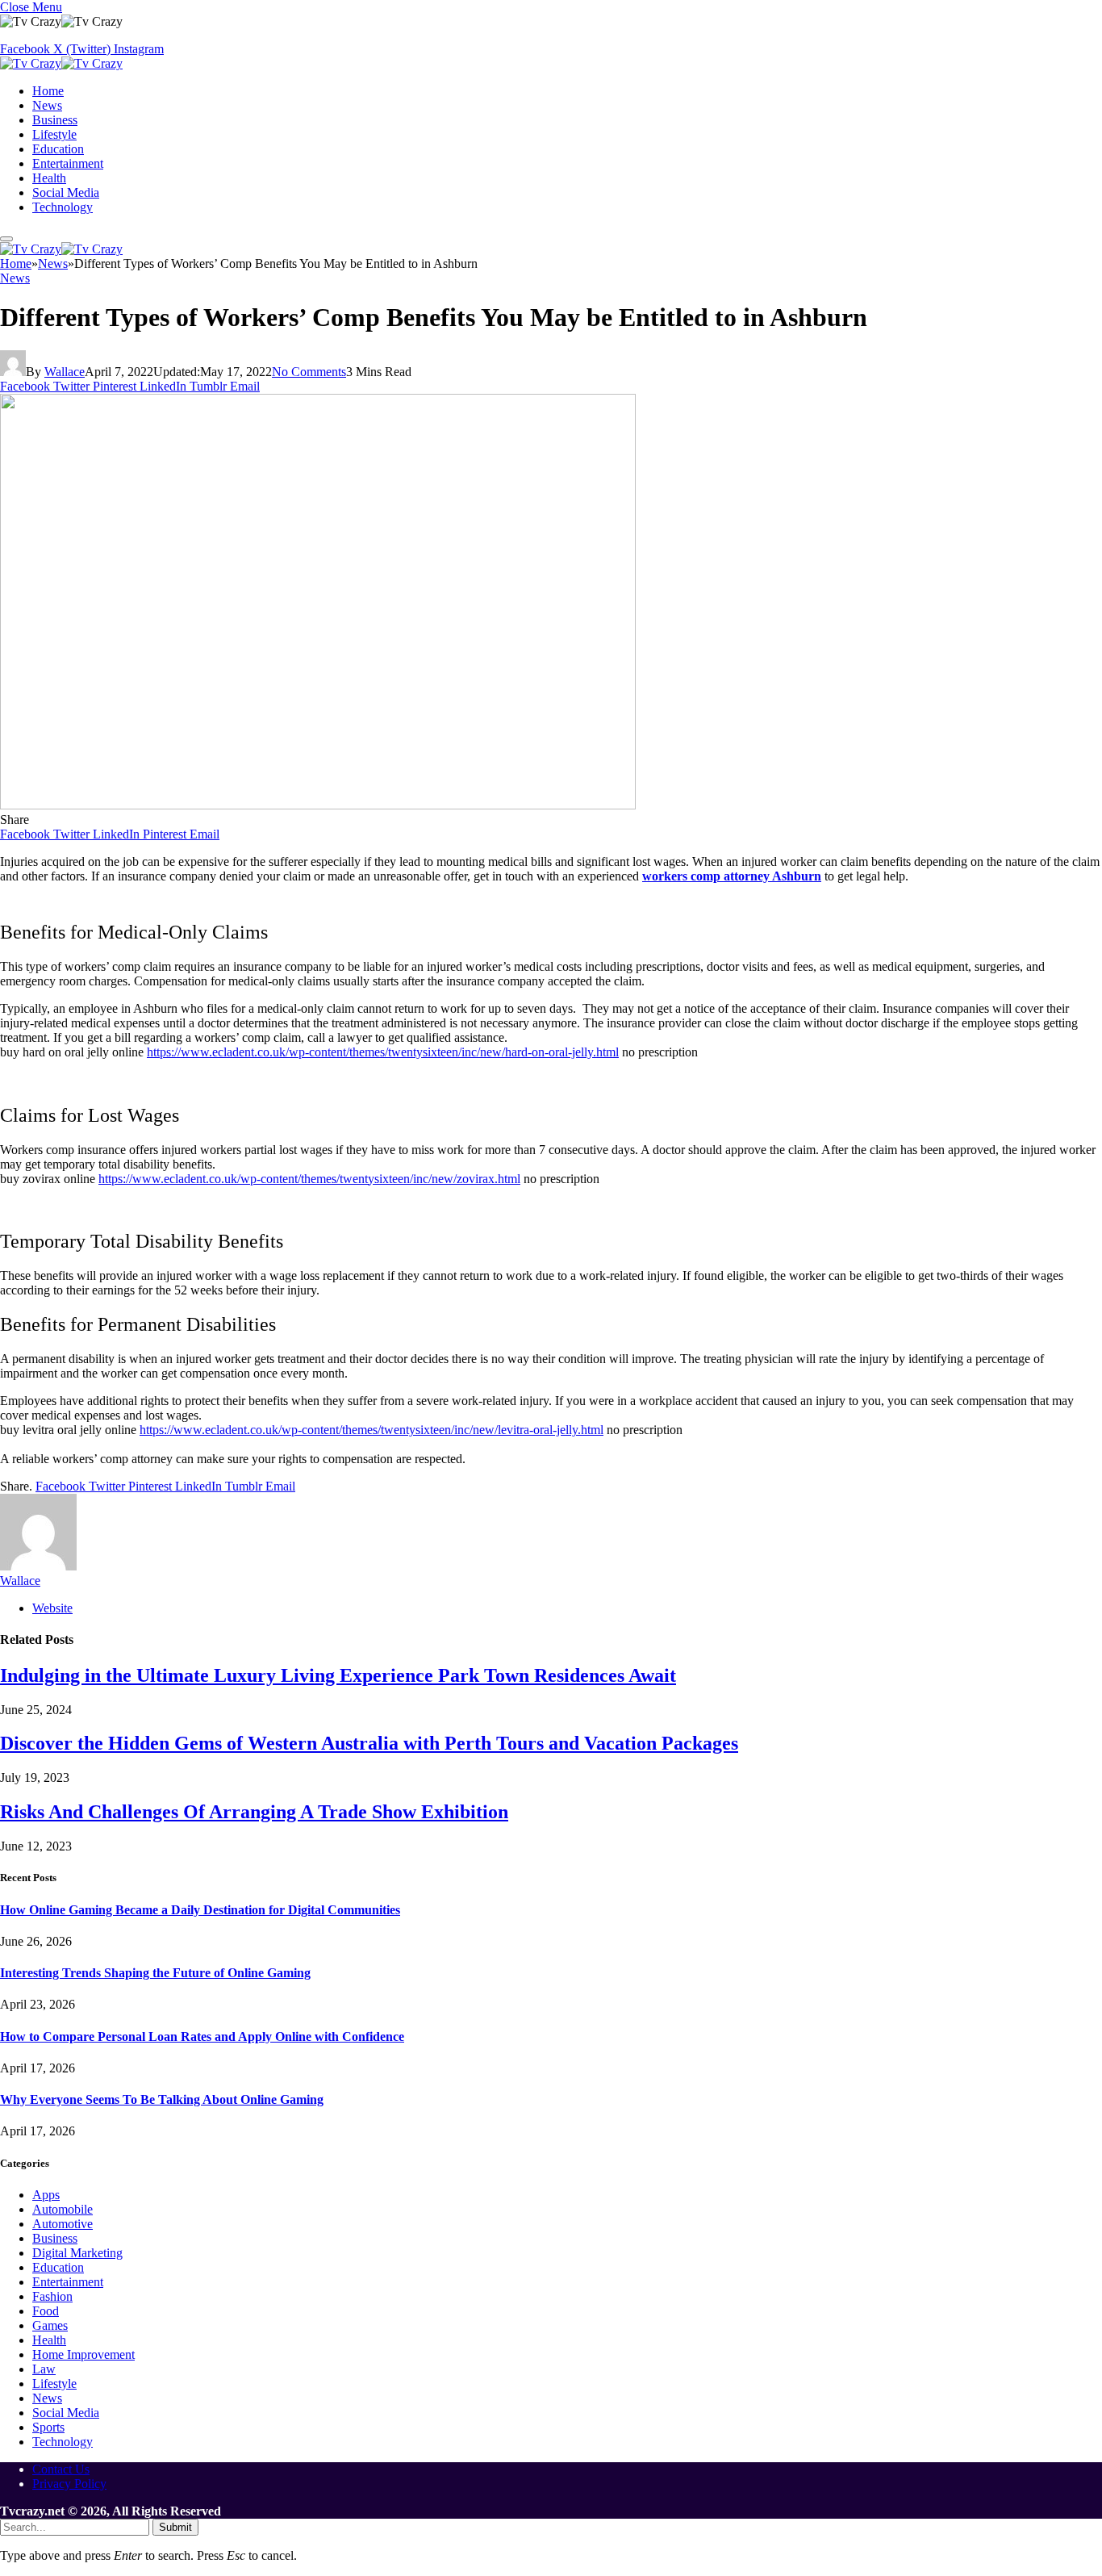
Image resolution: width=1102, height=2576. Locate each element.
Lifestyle (54, 134)
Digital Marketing (77, 2253)
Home (48, 91)
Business (55, 120)
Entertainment (68, 163)
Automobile (63, 2209)
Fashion (52, 2296)
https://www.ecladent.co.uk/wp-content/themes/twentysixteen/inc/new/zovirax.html (309, 1179)
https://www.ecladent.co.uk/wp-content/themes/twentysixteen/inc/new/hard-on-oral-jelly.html (383, 1052)
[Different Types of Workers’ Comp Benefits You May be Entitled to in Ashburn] (318, 805)
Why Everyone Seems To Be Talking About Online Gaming (162, 2099)
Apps (46, 2195)
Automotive (63, 2224)
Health (49, 178)
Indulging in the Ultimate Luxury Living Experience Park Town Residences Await (338, 1675)
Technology (63, 207)
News (47, 105)
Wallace (65, 372)
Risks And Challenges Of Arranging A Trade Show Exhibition (254, 1812)
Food (46, 2311)
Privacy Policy (69, 2484)
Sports (48, 2427)
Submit (175, 2527)
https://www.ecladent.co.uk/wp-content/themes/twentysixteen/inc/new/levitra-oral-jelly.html (372, 1430)
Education (58, 149)
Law (44, 2369)
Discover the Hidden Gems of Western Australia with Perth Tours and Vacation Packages (369, 1743)
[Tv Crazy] (61, 63)
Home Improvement (83, 2354)
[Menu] (6, 239)
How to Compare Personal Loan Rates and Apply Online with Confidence (202, 2037)
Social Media (66, 192)
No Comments (309, 372)
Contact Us (61, 2469)
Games (50, 2325)
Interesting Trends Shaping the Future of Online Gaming (155, 1973)
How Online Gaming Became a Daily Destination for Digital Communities (200, 1910)
